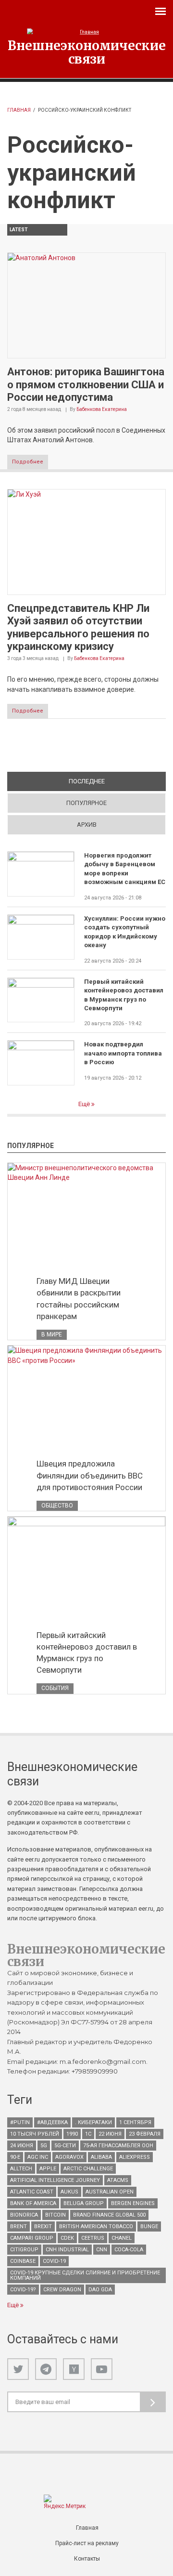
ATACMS (118, 2180)
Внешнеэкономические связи (87, 52)
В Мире (52, 1334)
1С (88, 2134)
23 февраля (145, 2134)
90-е (15, 2157)
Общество (57, 1506)
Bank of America (33, 2203)
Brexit (43, 2226)
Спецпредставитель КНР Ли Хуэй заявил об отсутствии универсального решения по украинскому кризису (78, 627)
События (55, 1688)
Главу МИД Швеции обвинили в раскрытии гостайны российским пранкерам (79, 1298)
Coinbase (23, 2261)
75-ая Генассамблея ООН (118, 2146)
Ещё (85, 1104)
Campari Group (32, 2238)
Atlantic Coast (32, 2192)
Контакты (87, 2559)
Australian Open (110, 2192)
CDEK (67, 2238)
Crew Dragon (62, 2290)
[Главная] (86, 32)
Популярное (86, 803)
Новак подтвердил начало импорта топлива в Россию (123, 1053)
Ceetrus (93, 2238)
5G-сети (65, 2146)
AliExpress (135, 2157)
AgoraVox (69, 2157)
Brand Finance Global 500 (109, 2215)
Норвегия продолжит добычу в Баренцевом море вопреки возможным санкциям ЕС (125, 869)
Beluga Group (84, 2203)
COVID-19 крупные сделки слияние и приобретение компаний (85, 2275)
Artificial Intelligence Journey (55, 2180)
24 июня (22, 2146)
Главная (19, 110)
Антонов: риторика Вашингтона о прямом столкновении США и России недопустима (86, 384)
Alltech (21, 2169)
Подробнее (28, 462)
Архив (87, 825)
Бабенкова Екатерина (102, 409)
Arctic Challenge (88, 2169)
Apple (48, 2169)
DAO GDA (100, 2290)
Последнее (117, 781)
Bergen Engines (133, 2203)
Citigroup (24, 2250)
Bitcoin (56, 2215)
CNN (102, 2250)
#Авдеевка (52, 2122)
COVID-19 (54, 2261)
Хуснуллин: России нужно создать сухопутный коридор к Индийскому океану (125, 932)
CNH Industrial (67, 2250)
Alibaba (101, 2157)
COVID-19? (23, 2290)
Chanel (122, 2238)
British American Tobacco (96, 2226)
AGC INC (38, 2157)
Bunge (149, 2226)
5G (44, 2146)
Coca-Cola (129, 2250)
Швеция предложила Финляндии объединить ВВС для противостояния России (90, 1475)
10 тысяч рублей (35, 2134)
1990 (72, 2134)
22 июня (110, 2134)
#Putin (20, 2122)
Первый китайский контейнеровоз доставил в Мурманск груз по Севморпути (124, 995)
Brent (19, 2226)
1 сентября (135, 2122)
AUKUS (69, 2192)
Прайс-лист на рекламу (87, 2543)
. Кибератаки (93, 2122)
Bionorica (24, 2215)
